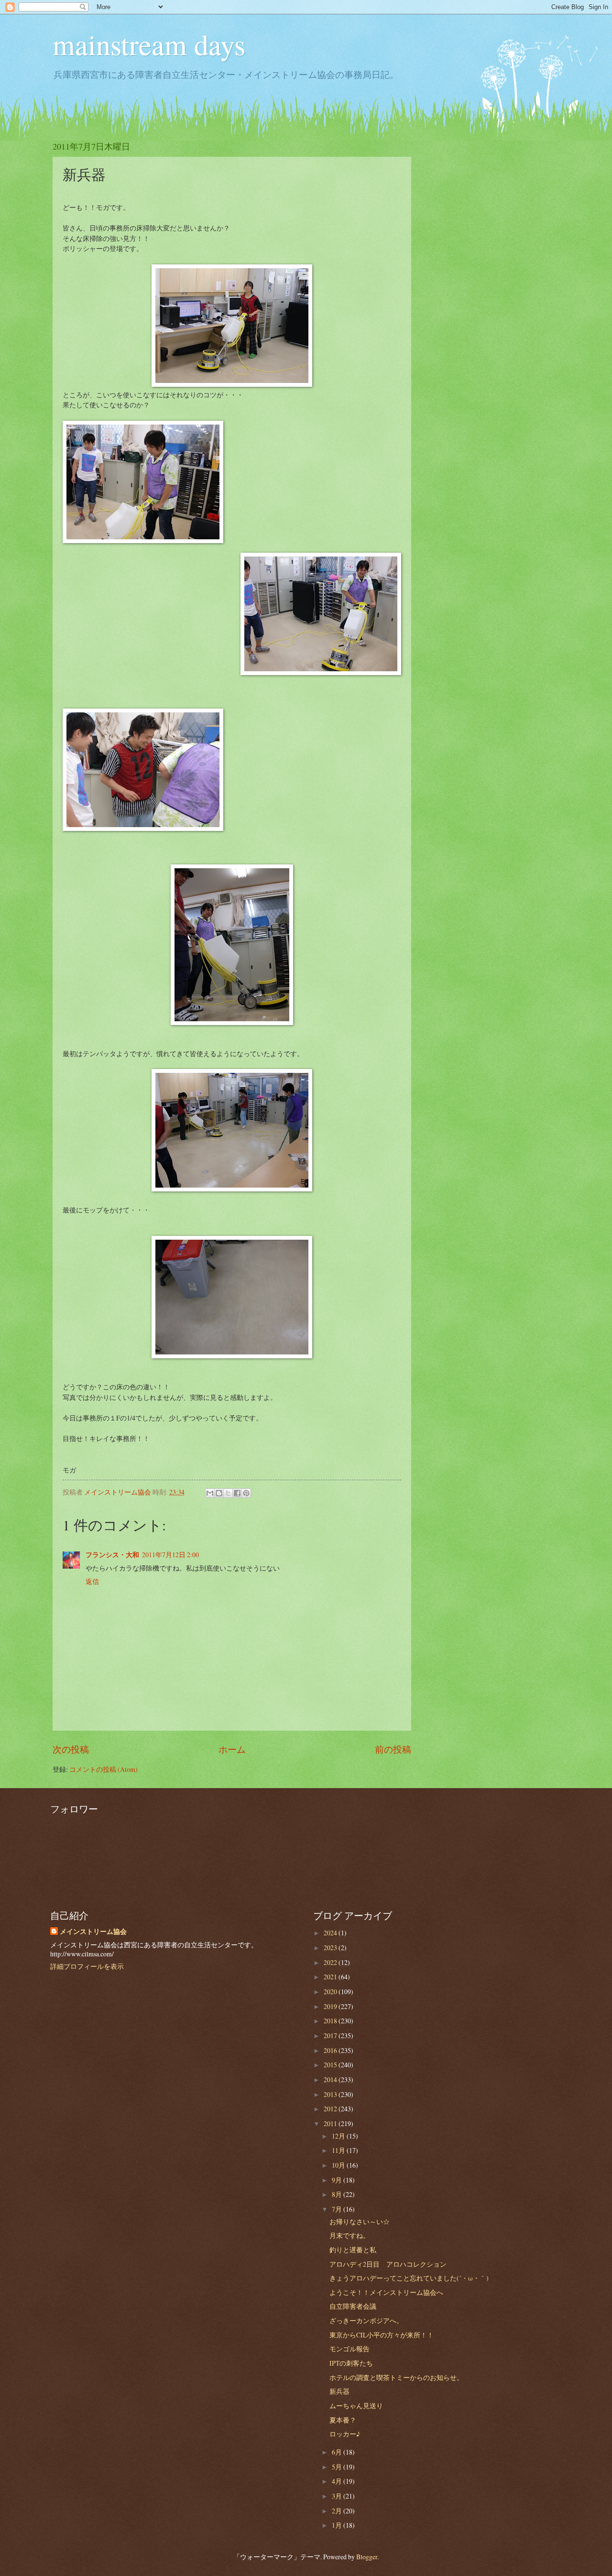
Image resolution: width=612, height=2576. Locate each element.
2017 (331, 2036)
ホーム (232, 1749)
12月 (339, 2136)
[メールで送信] (210, 1493)
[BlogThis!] (219, 1493)
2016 (331, 2050)
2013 (331, 2094)
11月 (339, 2150)
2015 (331, 2065)
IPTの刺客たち (351, 2363)
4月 (338, 2481)
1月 (338, 2525)
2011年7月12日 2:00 (170, 1555)
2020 (331, 1992)
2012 (331, 2109)
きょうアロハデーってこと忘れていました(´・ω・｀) (409, 2278)
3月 (338, 2496)
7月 (338, 2209)
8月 (338, 2194)
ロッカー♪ (345, 2434)
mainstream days (149, 44)
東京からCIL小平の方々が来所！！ (382, 2335)
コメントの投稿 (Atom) (104, 1769)
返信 (92, 1581)
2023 (331, 1948)
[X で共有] (228, 1493)
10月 (339, 2165)
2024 (331, 1933)
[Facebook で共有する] (237, 1493)
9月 (338, 2180)
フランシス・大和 (112, 1555)
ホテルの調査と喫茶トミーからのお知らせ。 (396, 2377)
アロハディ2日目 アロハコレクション (388, 2264)
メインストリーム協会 (93, 1932)
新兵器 (339, 2391)
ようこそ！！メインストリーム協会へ (386, 2292)
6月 (338, 2452)
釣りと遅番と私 (353, 2250)
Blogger (367, 2557)
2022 (331, 1962)
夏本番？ (343, 2420)
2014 (331, 2079)
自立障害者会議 (353, 2306)
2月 (338, 2511)
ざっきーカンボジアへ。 (366, 2320)
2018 (331, 2021)
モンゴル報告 (350, 2349)
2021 (331, 1977)
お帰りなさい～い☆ (360, 2221)
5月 (338, 2467)
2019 (331, 2006)
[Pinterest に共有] (246, 1493)
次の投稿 (71, 1749)
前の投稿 (393, 1749)
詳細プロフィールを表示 (87, 1966)
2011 (331, 2123)
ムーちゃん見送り (356, 2406)
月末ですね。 (350, 2235)
